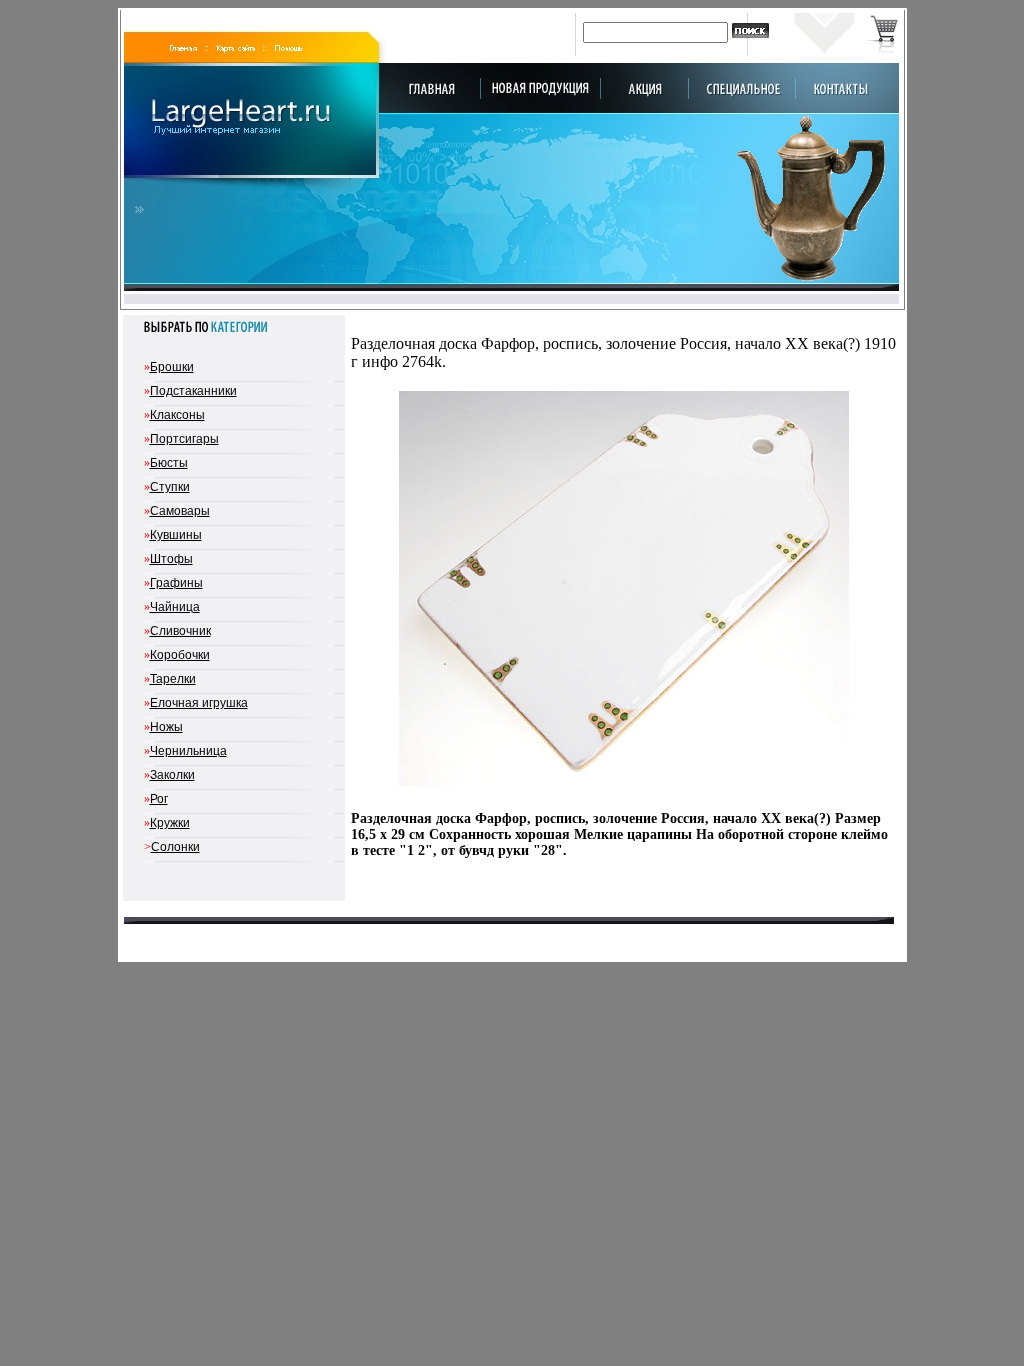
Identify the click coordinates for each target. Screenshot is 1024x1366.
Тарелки (173, 679)
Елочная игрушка (199, 703)
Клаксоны (177, 415)
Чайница (175, 607)
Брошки (172, 367)
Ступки (170, 487)
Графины (176, 583)
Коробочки (180, 655)
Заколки (172, 775)
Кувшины (176, 535)
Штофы (171, 559)
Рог (159, 799)
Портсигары (184, 439)
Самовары (180, 511)
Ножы (166, 727)
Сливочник (180, 631)
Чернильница (188, 751)
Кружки (170, 823)
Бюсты (169, 463)
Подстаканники (193, 391)
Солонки (175, 847)
